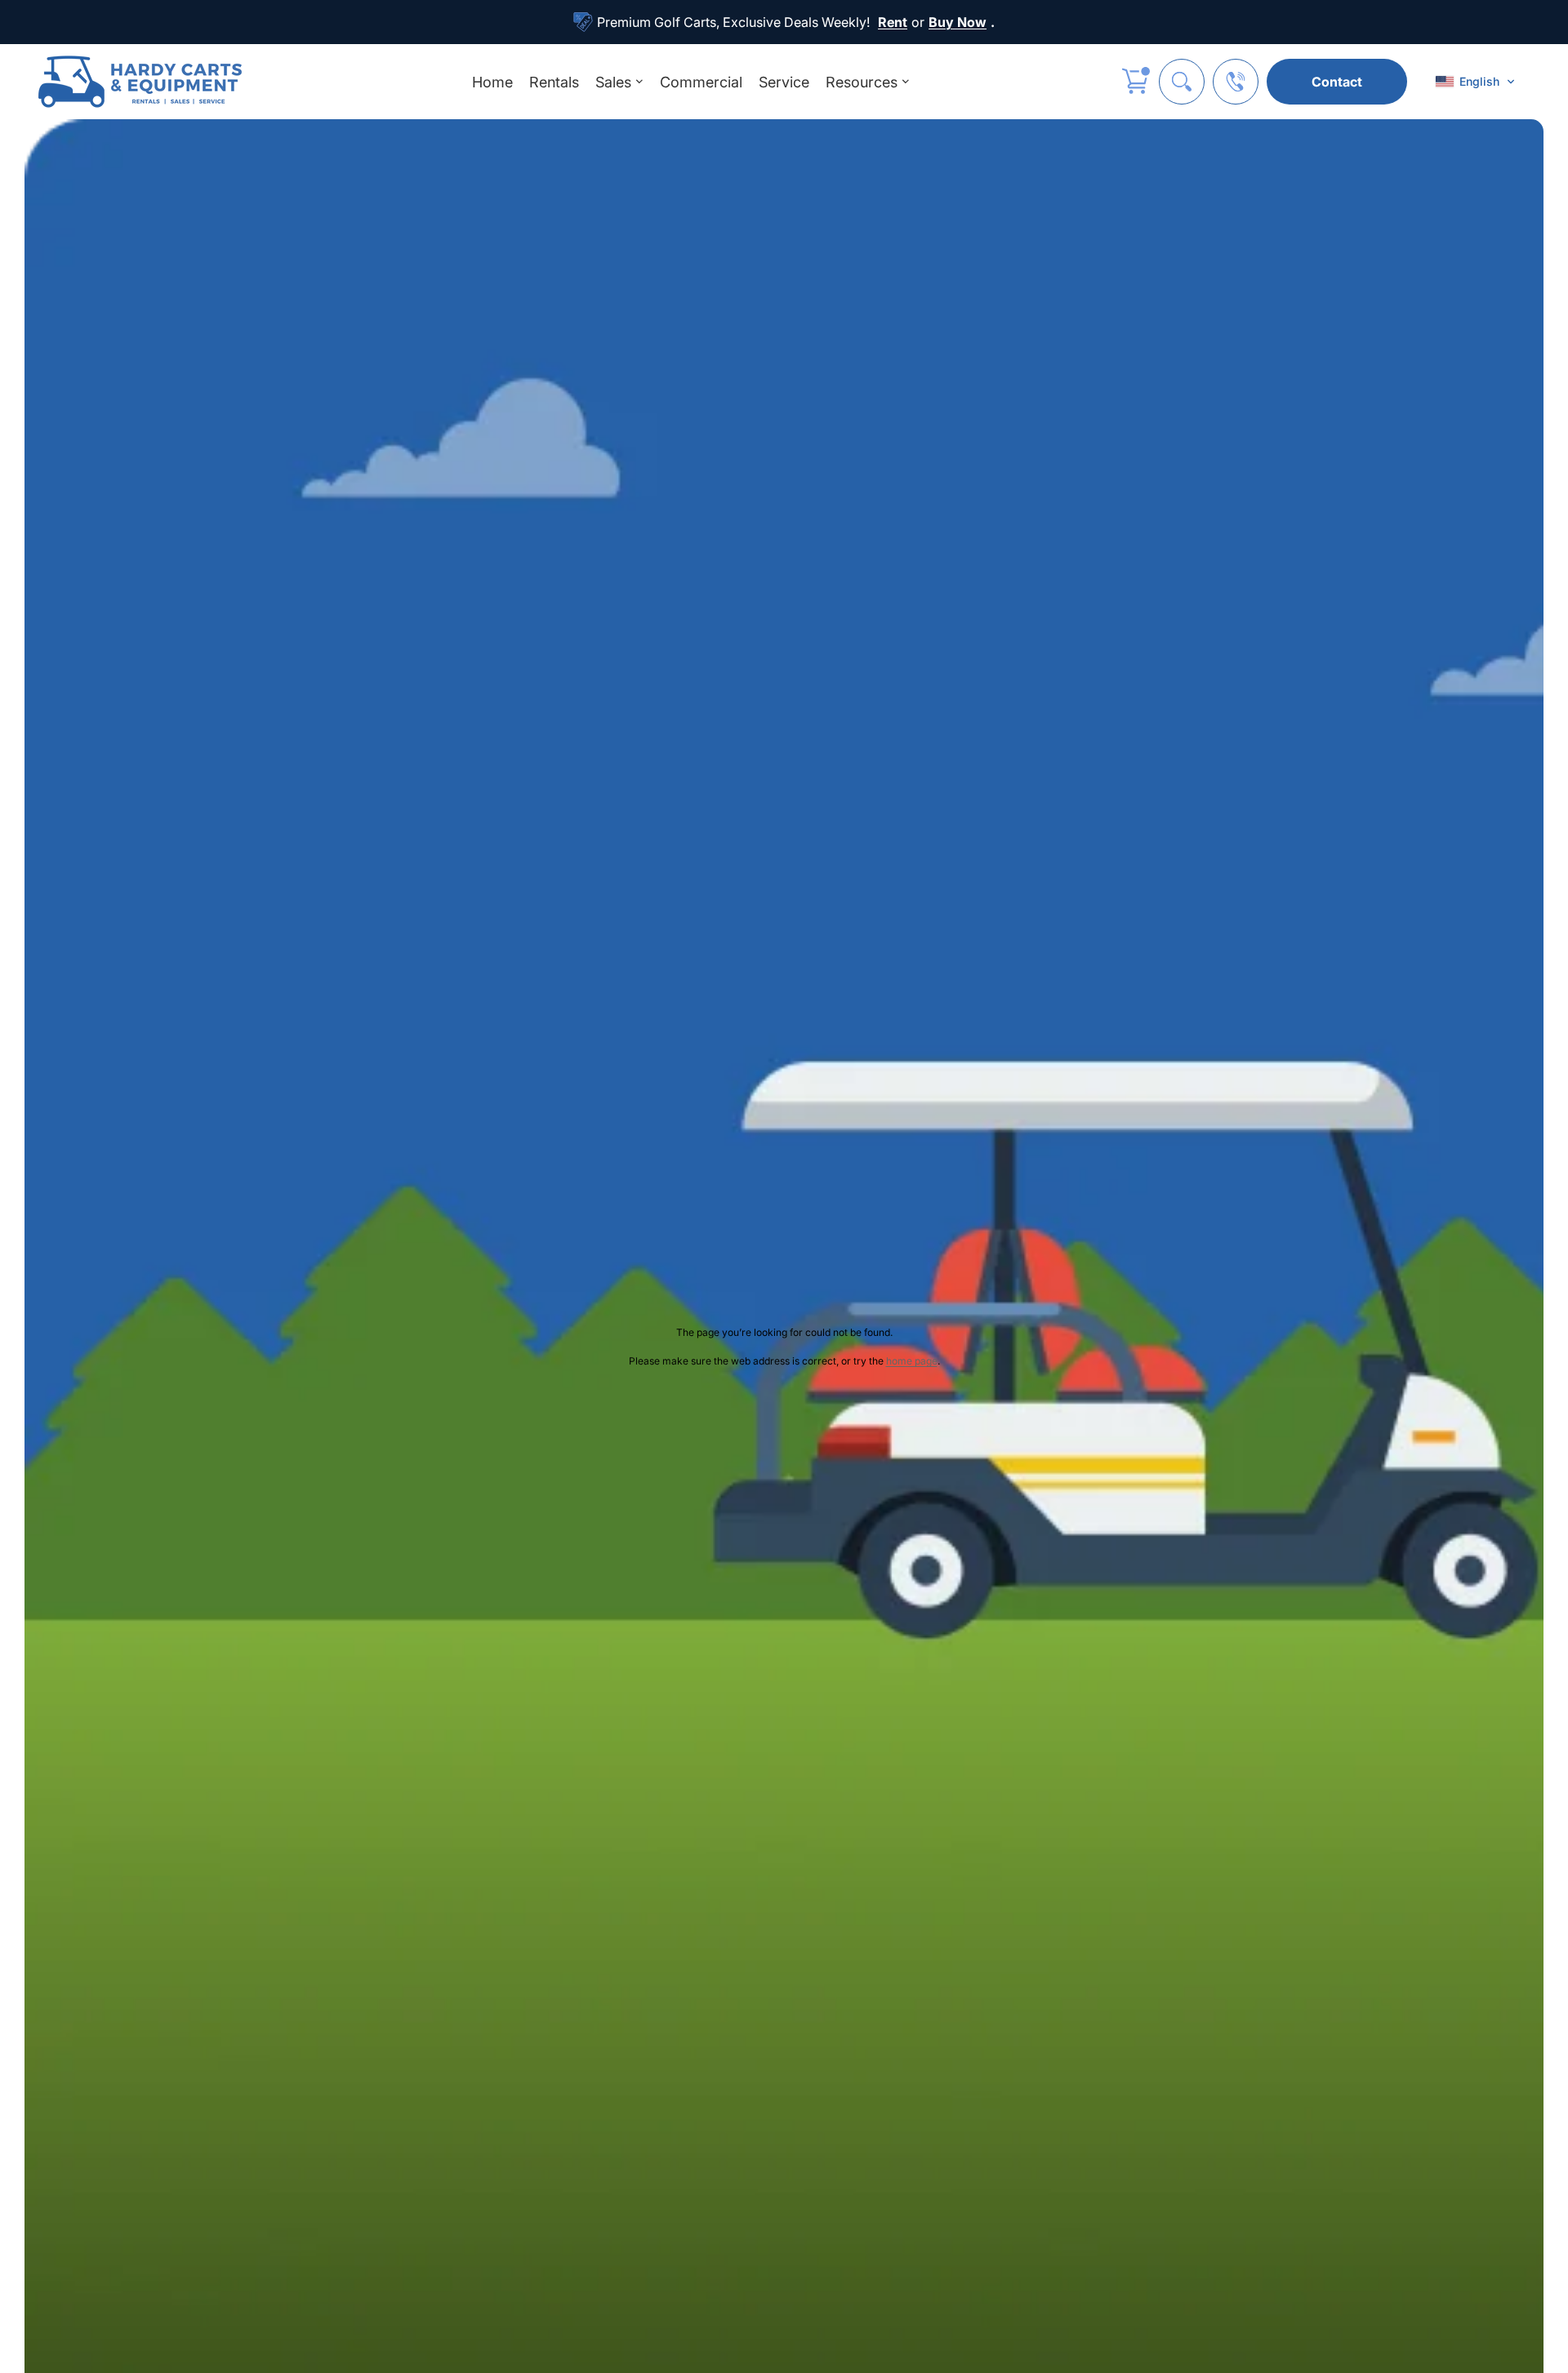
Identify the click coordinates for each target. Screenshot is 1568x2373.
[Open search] (1182, 82)
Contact (1337, 82)
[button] (1475, 82)
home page (912, 1361)
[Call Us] (1236, 82)
